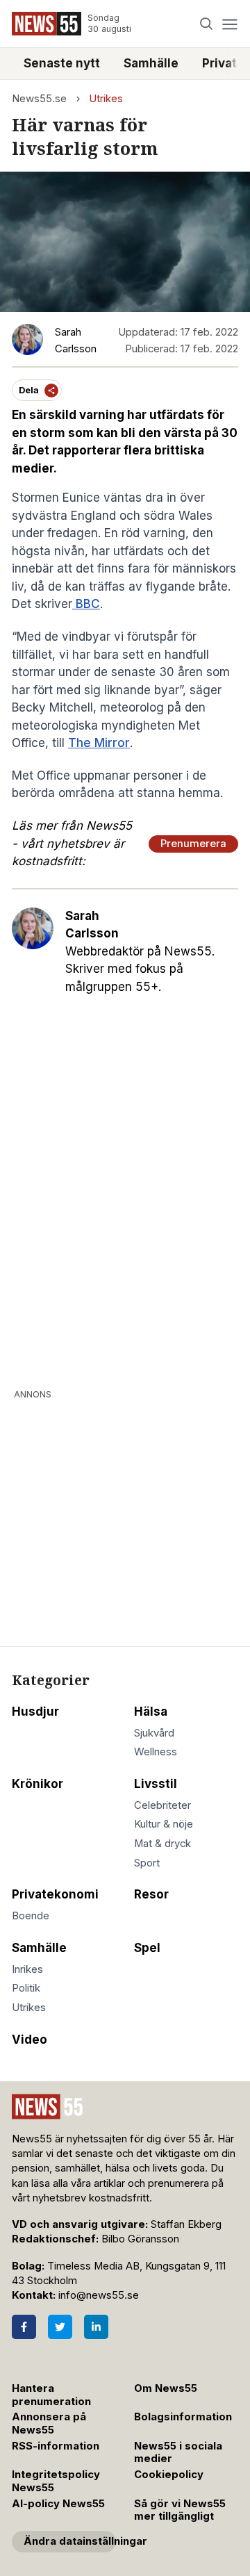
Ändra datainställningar (70, 2541)
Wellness (156, 1752)
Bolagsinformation (183, 2417)
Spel (147, 1948)
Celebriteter (162, 1805)
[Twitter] (60, 2327)
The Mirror (99, 743)
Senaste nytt (62, 63)
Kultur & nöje (164, 1824)
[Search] (207, 24)
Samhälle (151, 63)
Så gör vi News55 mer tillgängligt (180, 2510)
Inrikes (27, 1969)
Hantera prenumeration (51, 2395)
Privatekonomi (55, 1894)
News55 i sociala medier (178, 2453)
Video (30, 2040)
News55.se (39, 99)
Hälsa (151, 1712)
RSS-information (56, 2446)
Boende (31, 1916)
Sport (147, 1863)
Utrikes (106, 99)
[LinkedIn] (96, 2327)
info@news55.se (99, 2295)
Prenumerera (193, 844)
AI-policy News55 (58, 2504)
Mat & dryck (162, 1844)
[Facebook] (24, 2327)
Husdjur (35, 1712)
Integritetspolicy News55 (56, 2481)
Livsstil (156, 1784)
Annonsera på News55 (49, 2423)
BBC (86, 604)
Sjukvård (154, 1733)
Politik (26, 1988)
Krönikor (37, 1784)
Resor (151, 1894)
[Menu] (230, 24)
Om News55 (166, 2388)
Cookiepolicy (169, 2475)
